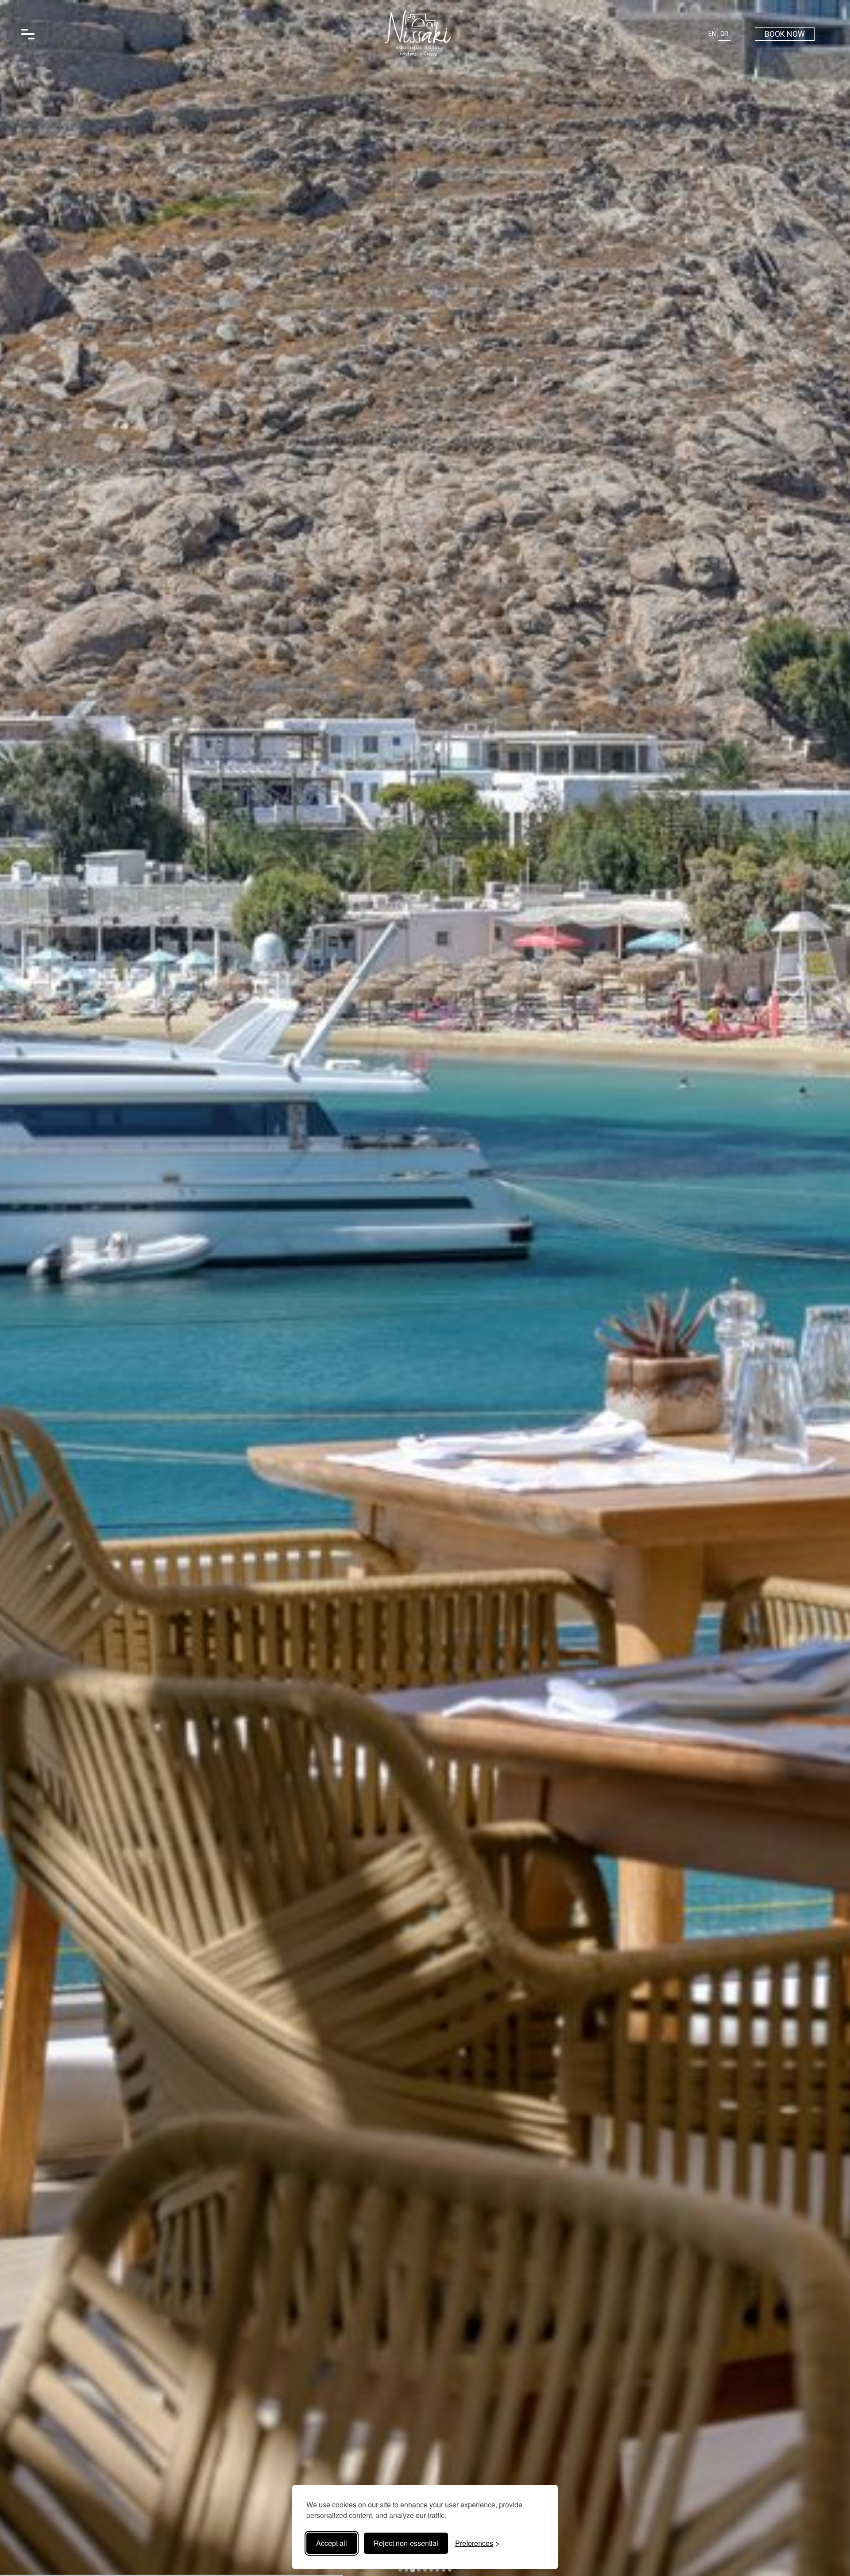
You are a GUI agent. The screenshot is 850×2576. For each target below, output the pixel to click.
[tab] (400, 2570)
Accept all (332, 2543)
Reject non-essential (406, 2543)
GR (724, 34)
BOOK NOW (785, 34)
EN (712, 34)
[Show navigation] (28, 34)
